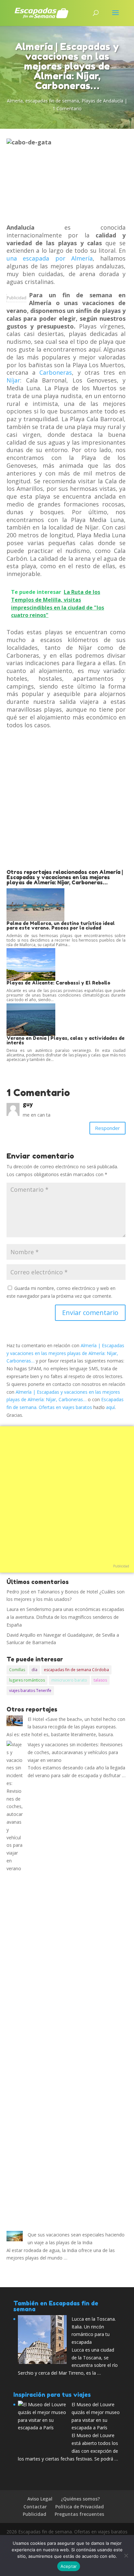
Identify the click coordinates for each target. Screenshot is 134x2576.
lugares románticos (27, 1680)
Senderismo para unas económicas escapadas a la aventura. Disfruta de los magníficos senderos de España (65, 1617)
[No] (126, 2556)
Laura (13, 1609)
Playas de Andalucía (102, 101)
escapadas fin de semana (52, 101)
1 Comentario (67, 108)
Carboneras (56, 372)
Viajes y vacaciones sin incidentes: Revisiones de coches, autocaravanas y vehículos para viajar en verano (75, 1752)
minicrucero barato (69, 1680)
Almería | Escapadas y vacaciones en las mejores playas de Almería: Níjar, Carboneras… (65, 1353)
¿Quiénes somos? (80, 2499)
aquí (110, 1407)
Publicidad (17, 298)
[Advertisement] (67, 799)
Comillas (17, 1670)
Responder (107, 1128)
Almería (15, 101)
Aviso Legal (40, 2499)
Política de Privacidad (80, 2507)
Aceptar (69, 2566)
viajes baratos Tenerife (30, 1690)
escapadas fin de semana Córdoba (76, 1670)
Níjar (13, 380)
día (34, 1670)
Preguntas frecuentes (79, 2514)
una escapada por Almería (50, 258)
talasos (100, 1680)
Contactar (35, 2507)
